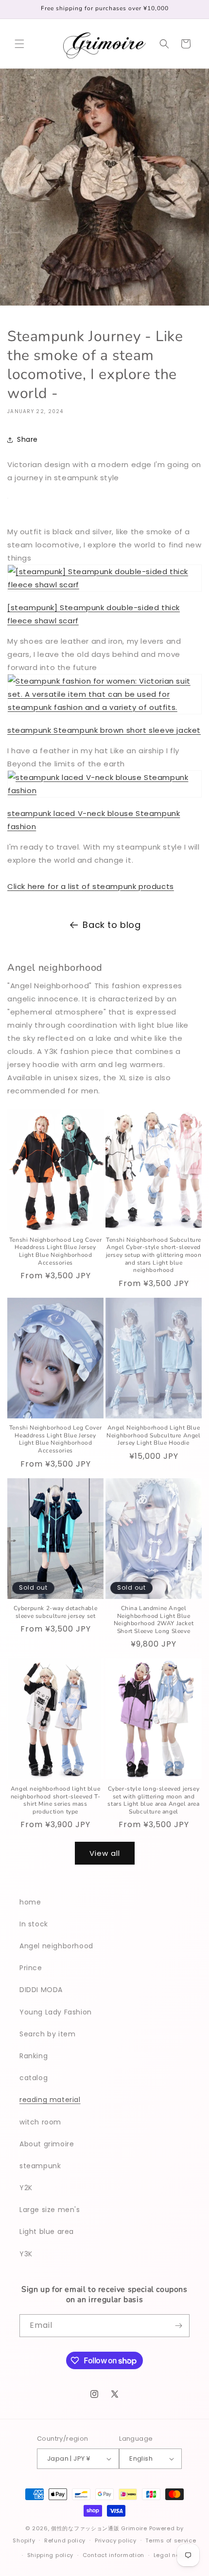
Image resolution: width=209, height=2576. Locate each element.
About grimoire (47, 2144)
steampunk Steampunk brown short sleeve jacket (104, 730)
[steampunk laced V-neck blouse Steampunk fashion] (104, 790)
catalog (34, 2078)
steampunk (40, 2166)
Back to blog (112, 925)
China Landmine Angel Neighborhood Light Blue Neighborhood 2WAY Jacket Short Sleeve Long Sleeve (154, 1620)
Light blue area (47, 2231)
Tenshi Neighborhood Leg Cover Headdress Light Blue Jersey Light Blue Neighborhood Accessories (55, 1252)
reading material (50, 2100)
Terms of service (171, 2540)
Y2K (26, 2188)
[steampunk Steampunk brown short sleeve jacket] (104, 707)
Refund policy (65, 2540)
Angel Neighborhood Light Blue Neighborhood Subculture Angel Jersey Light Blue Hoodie (153, 1435)
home (30, 1902)
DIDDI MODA (41, 1990)
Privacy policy (116, 2540)
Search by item (47, 2034)
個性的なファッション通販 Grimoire (99, 2528)
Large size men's (50, 2210)
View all (105, 1853)
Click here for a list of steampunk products (91, 886)
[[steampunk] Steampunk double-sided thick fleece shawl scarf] (104, 585)
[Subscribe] (178, 2326)
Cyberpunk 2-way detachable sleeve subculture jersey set (56, 1612)
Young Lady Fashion (56, 2012)
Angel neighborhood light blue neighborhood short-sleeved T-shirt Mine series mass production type (55, 1800)
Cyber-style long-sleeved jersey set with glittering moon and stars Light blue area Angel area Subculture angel (153, 1800)
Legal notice (172, 2555)
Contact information (113, 2555)
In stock (34, 1924)
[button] (19, 44)
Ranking (34, 2056)
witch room (40, 2122)
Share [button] (27, 439)
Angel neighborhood (56, 1946)
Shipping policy (51, 2555)
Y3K (26, 2254)
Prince (31, 1968)
